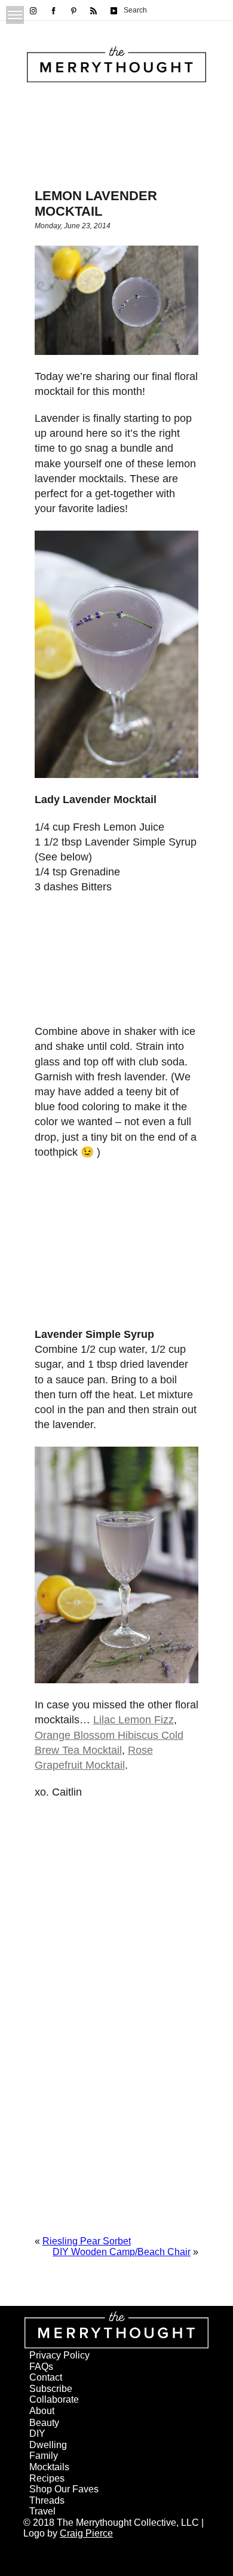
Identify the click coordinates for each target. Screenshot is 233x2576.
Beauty (44, 2423)
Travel (42, 2511)
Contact (46, 2377)
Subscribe (51, 2389)
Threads (47, 2500)
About (42, 2411)
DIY (37, 2433)
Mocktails (49, 2467)
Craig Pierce (86, 2533)
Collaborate (54, 2399)
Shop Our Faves (64, 2489)
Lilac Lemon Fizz (134, 1720)
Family (44, 2456)
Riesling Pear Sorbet (87, 2241)
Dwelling (48, 2445)
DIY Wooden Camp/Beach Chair (122, 2252)
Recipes (47, 2478)
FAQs (41, 2367)
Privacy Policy (59, 2355)
